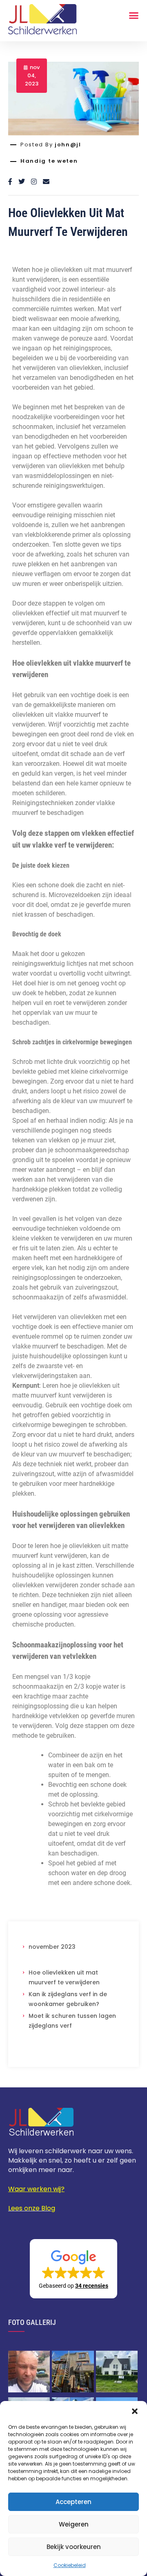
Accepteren (73, 2502)
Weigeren (74, 2524)
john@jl (68, 145)
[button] (135, 2411)
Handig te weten (49, 161)
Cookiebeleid (70, 2565)
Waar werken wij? (36, 2189)
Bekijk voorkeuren (74, 2547)
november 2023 (52, 1947)
